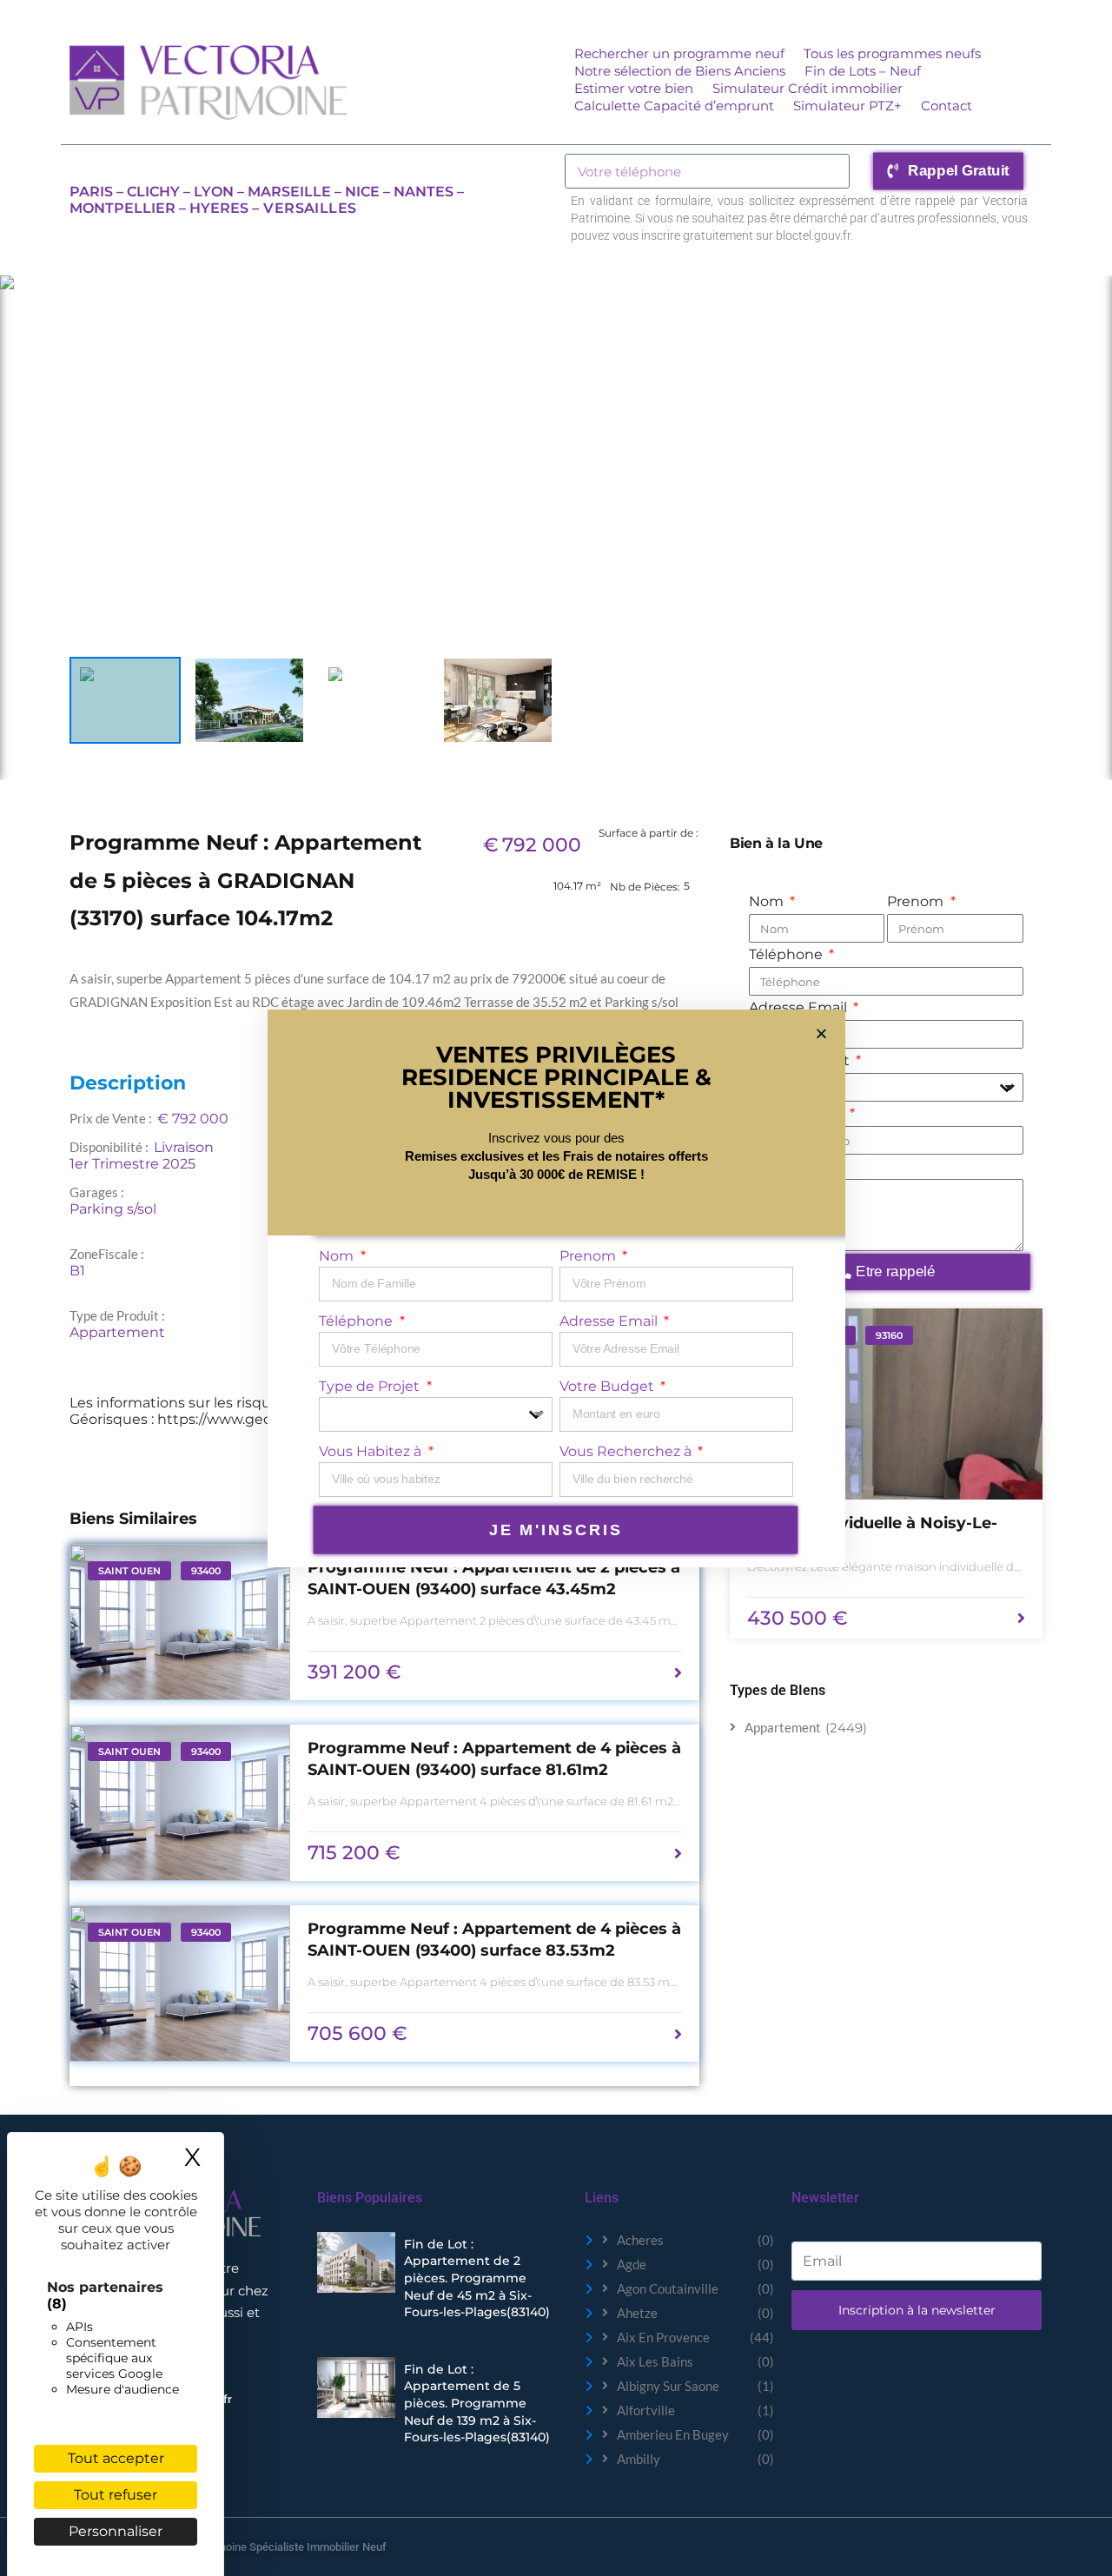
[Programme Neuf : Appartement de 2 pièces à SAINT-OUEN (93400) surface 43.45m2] (180, 1622)
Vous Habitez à (372, 1451)
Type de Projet (371, 1386)
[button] (821, 1033)
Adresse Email (610, 1321)
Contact (947, 106)
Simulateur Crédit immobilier (808, 88)
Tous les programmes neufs (892, 53)
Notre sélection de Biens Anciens (680, 71)
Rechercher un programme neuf (679, 53)
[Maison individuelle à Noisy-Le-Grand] (886, 1404)
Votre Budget (609, 1386)
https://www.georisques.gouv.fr (265, 1419)
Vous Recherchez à (627, 1451)
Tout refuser (116, 2495)
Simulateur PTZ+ (847, 106)
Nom (768, 901)
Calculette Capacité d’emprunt (674, 106)
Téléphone (788, 954)
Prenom (917, 901)
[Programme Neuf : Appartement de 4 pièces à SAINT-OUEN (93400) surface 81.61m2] (180, 1803)
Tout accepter (116, 2458)
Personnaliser (116, 2531)
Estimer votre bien (634, 88)
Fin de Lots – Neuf (863, 71)
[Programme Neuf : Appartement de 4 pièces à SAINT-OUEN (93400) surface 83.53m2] (180, 1983)
